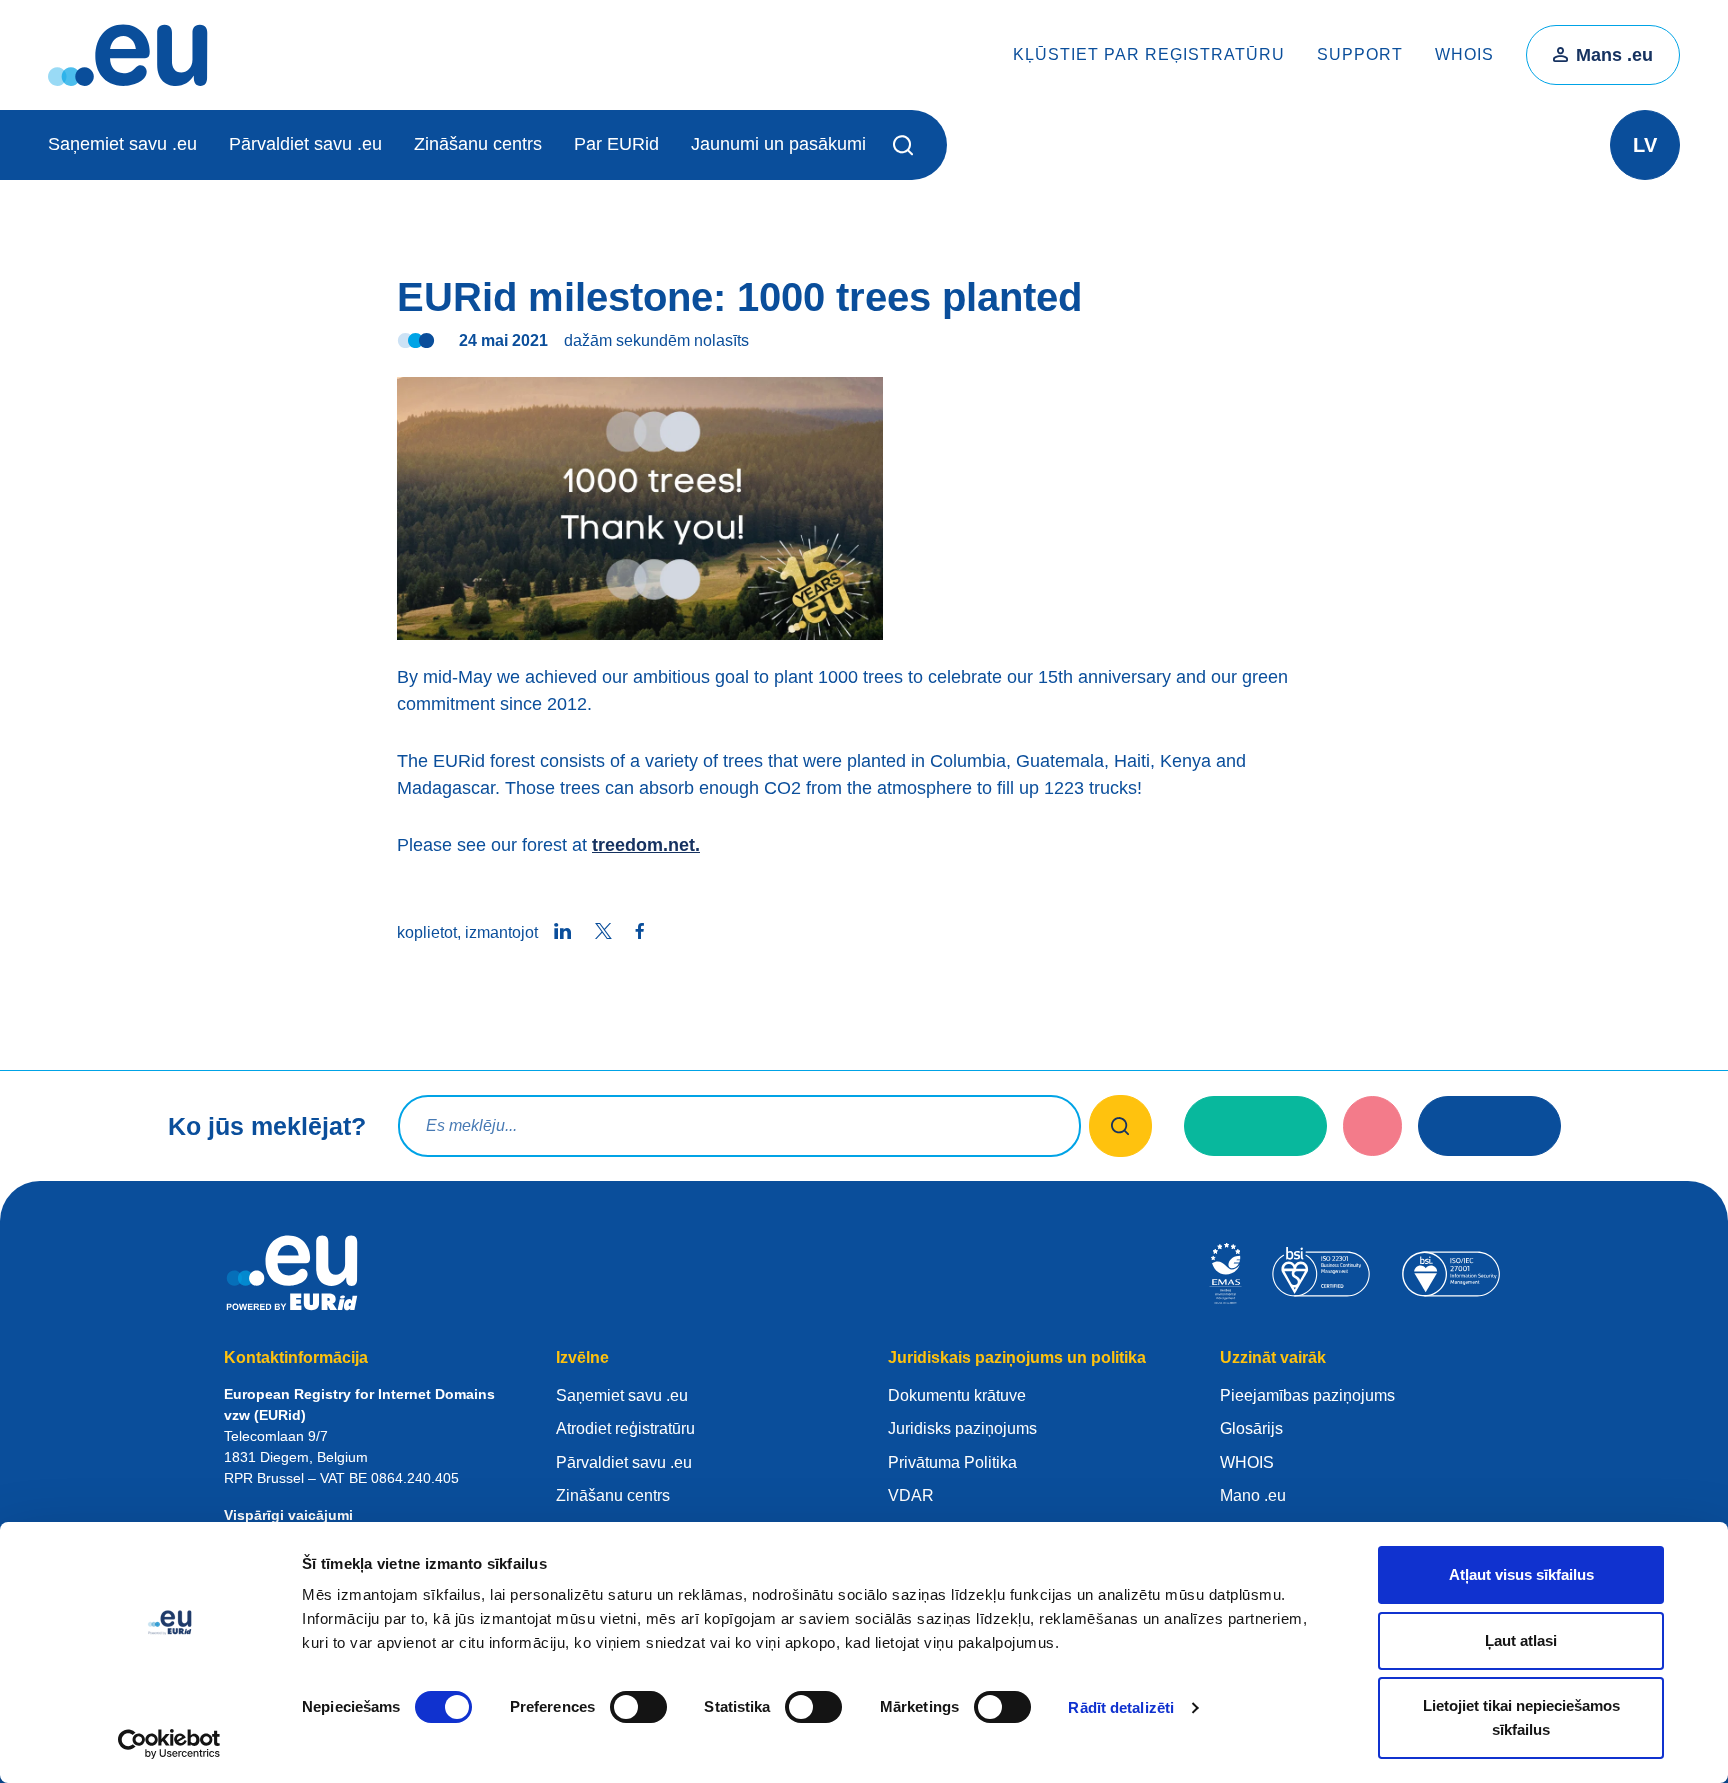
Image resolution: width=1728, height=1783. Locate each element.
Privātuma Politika (952, 1462)
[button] (906, 145)
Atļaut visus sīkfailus (1521, 1574)
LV (1645, 145)
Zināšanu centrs (478, 144)
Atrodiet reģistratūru (625, 1428)
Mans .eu (1614, 55)
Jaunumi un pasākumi (778, 144)
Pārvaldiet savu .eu (305, 144)
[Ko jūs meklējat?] (1120, 1126)
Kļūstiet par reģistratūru (1149, 54)
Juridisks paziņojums (962, 1428)
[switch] (638, 1707)
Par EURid (616, 144)
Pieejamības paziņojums (1307, 1395)
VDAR (911, 1495)
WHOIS (1464, 54)
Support (1360, 54)
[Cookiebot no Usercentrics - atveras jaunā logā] (169, 1744)
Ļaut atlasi (1521, 1640)
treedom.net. (646, 845)
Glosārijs (1251, 1428)
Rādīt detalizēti (1121, 1707)
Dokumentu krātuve (957, 1395)
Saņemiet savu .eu (122, 144)
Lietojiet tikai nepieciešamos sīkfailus (1521, 1717)
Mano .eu (1253, 1495)
